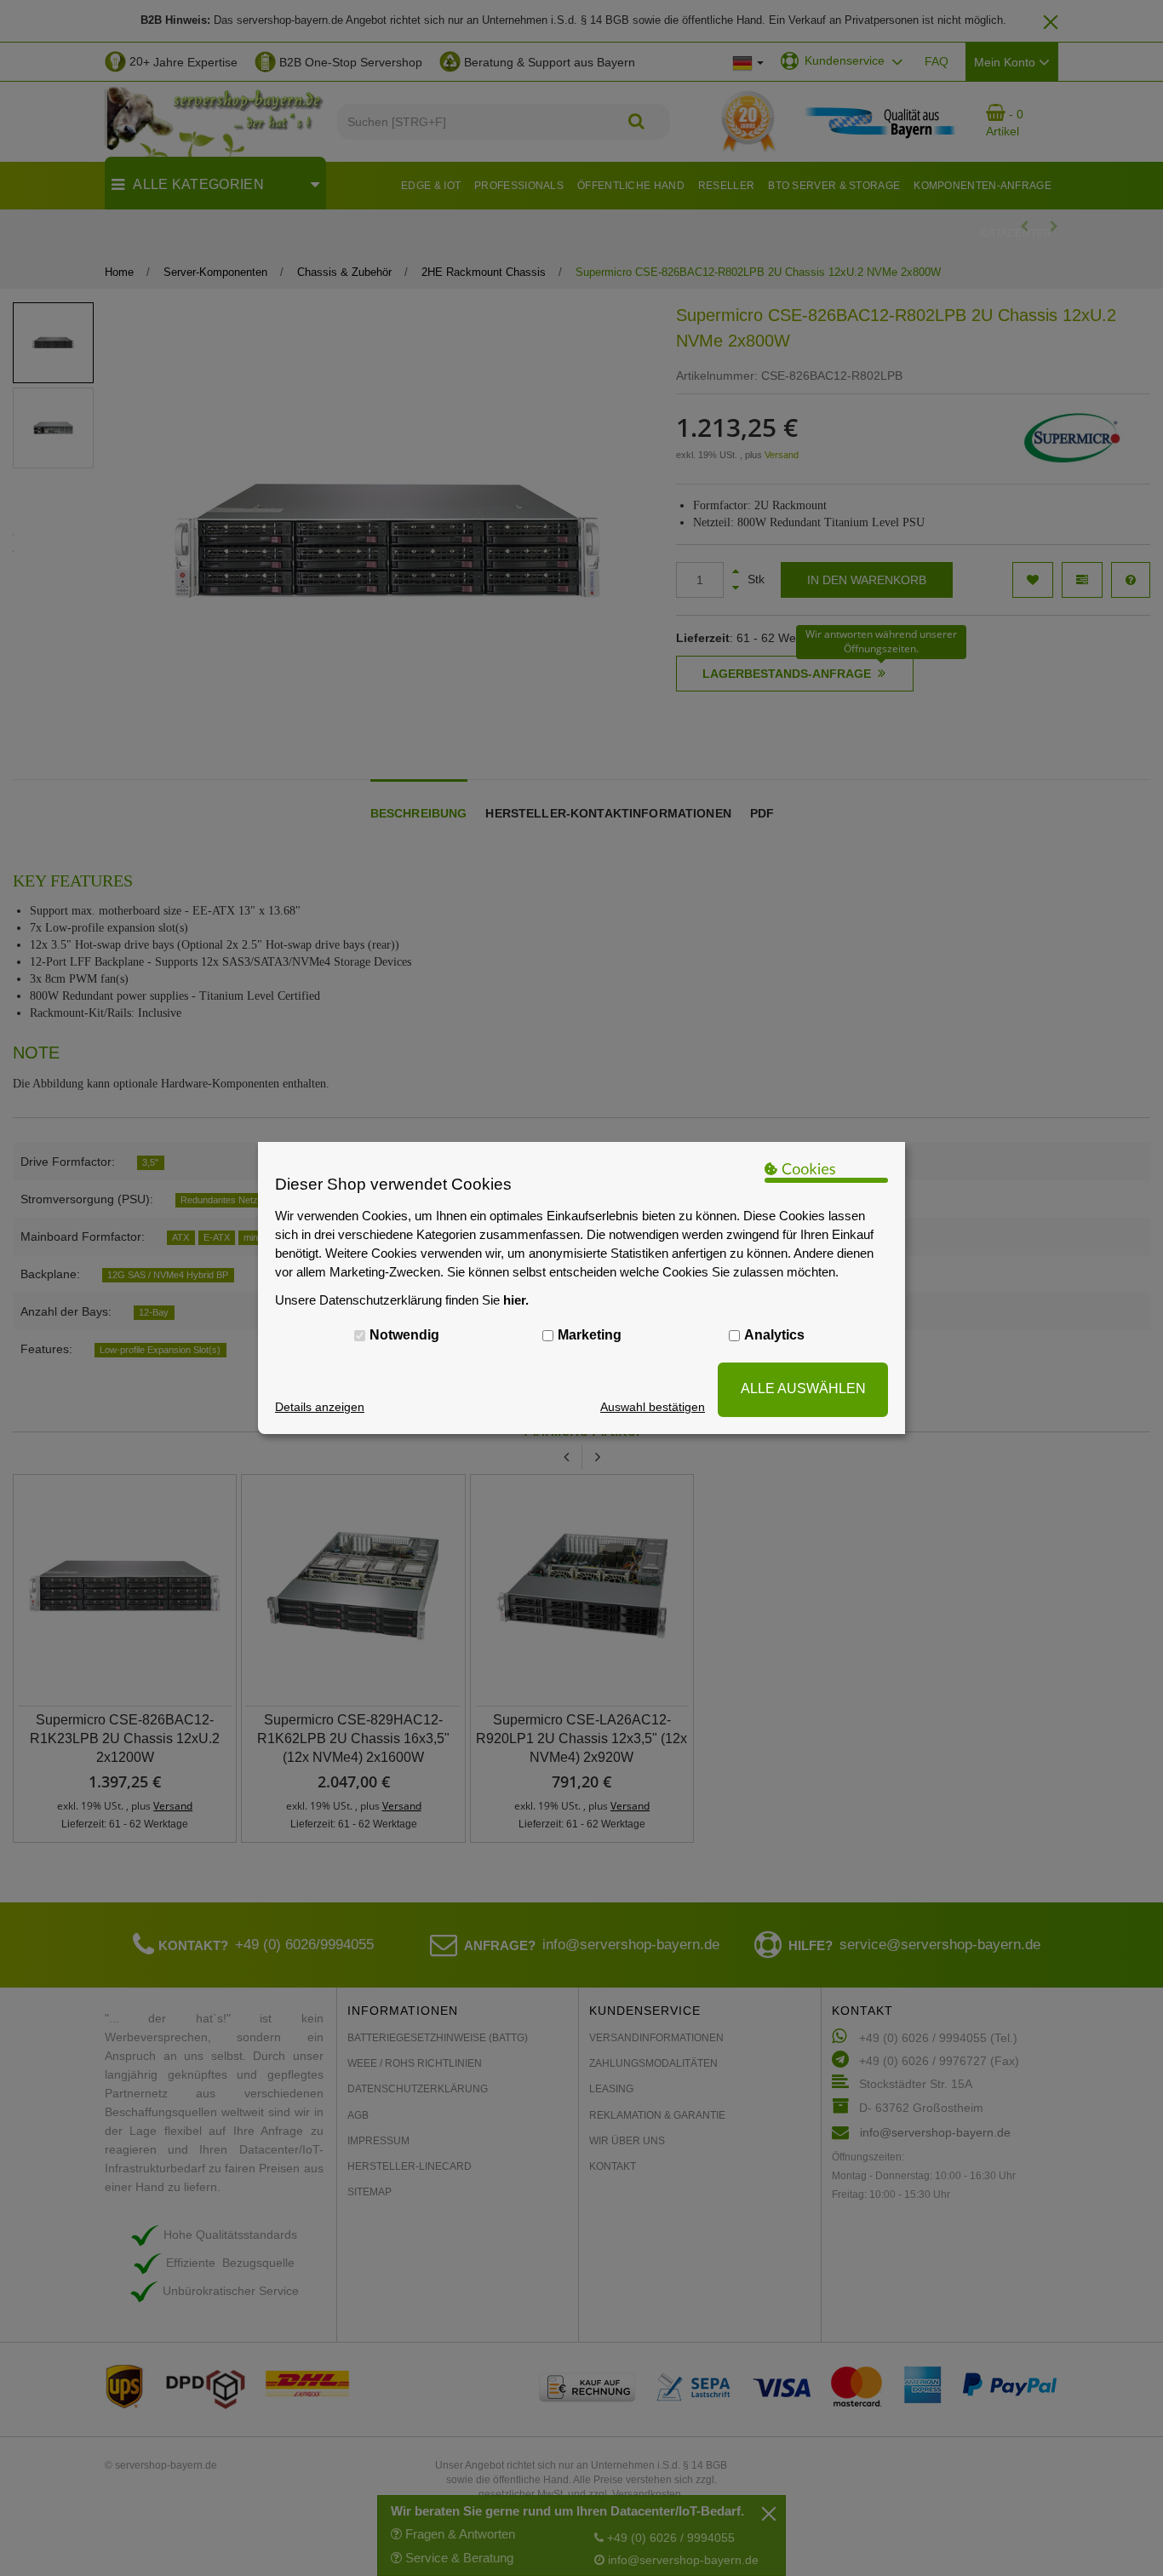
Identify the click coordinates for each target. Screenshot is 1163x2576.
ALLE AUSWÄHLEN (803, 1388)
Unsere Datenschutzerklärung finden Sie (402, 1300)
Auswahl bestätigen (653, 1407)
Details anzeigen (320, 1407)
